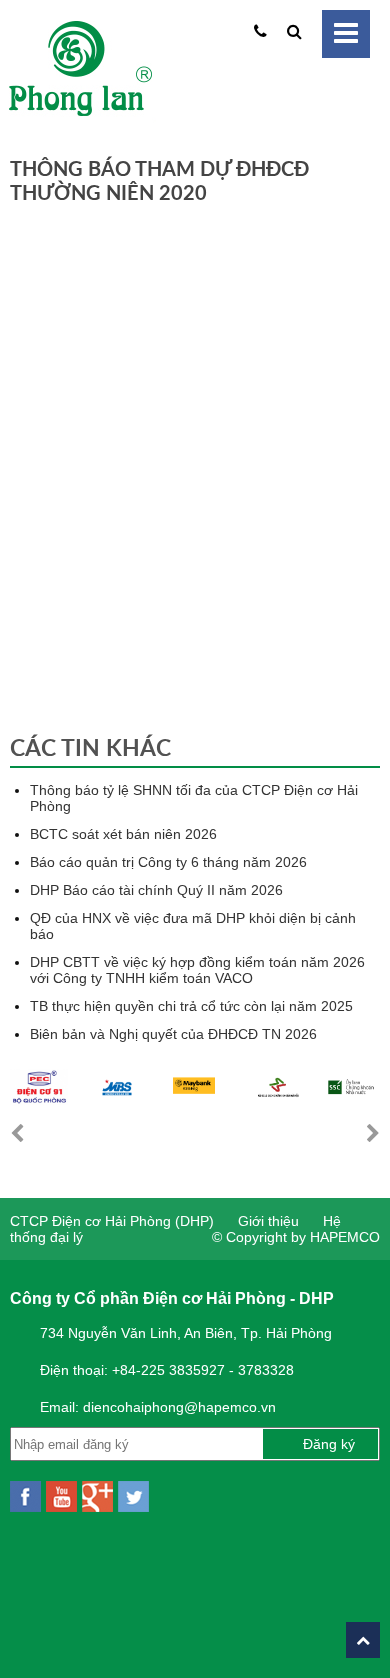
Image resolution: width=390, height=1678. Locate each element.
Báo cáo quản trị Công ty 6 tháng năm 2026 (168, 862)
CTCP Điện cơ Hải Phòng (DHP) (112, 1221)
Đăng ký (329, 1444)
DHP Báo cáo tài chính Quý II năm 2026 (156, 890)
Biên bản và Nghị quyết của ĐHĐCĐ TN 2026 (173, 1034)
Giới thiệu (268, 1221)
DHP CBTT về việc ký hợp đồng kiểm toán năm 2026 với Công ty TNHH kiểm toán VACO (197, 970)
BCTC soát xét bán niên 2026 (123, 834)
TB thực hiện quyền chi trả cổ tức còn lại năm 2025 (191, 1006)
